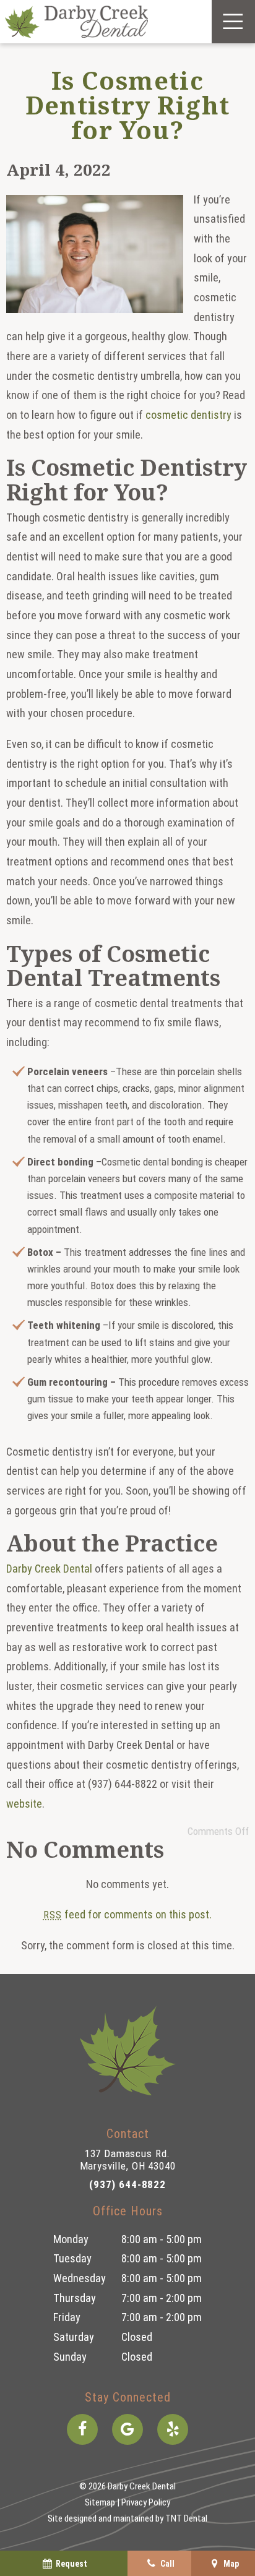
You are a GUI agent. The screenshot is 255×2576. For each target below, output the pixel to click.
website (24, 1804)
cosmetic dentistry (188, 415)
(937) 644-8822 (127, 2184)
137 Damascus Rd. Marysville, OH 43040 (128, 2160)
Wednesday (80, 2278)
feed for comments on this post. (127, 1914)
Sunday (70, 2357)
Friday (67, 2317)
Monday (71, 2239)
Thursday (75, 2298)
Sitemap (100, 2502)
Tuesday (72, 2258)
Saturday (74, 2337)
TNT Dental (186, 2518)
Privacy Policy (146, 2502)
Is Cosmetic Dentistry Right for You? (128, 105)
